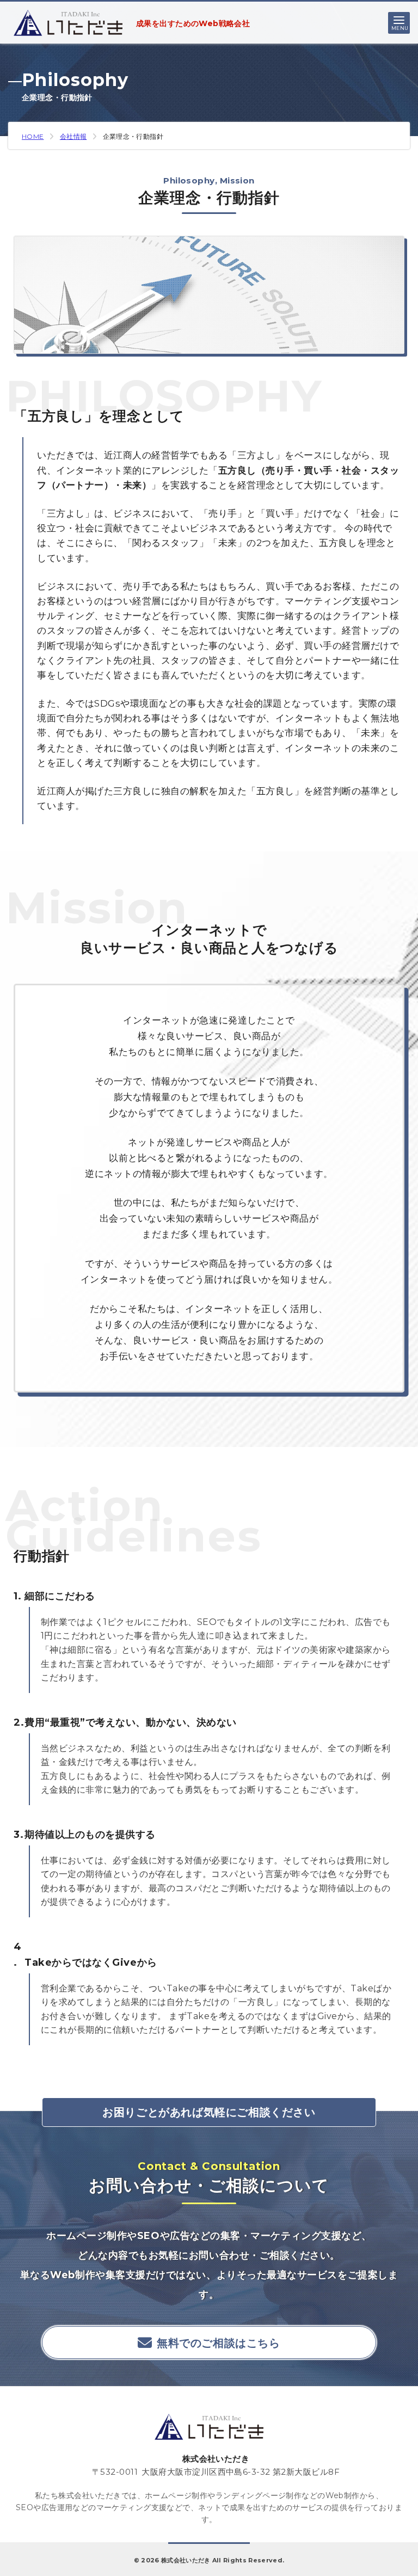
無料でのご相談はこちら (219, 2343)
